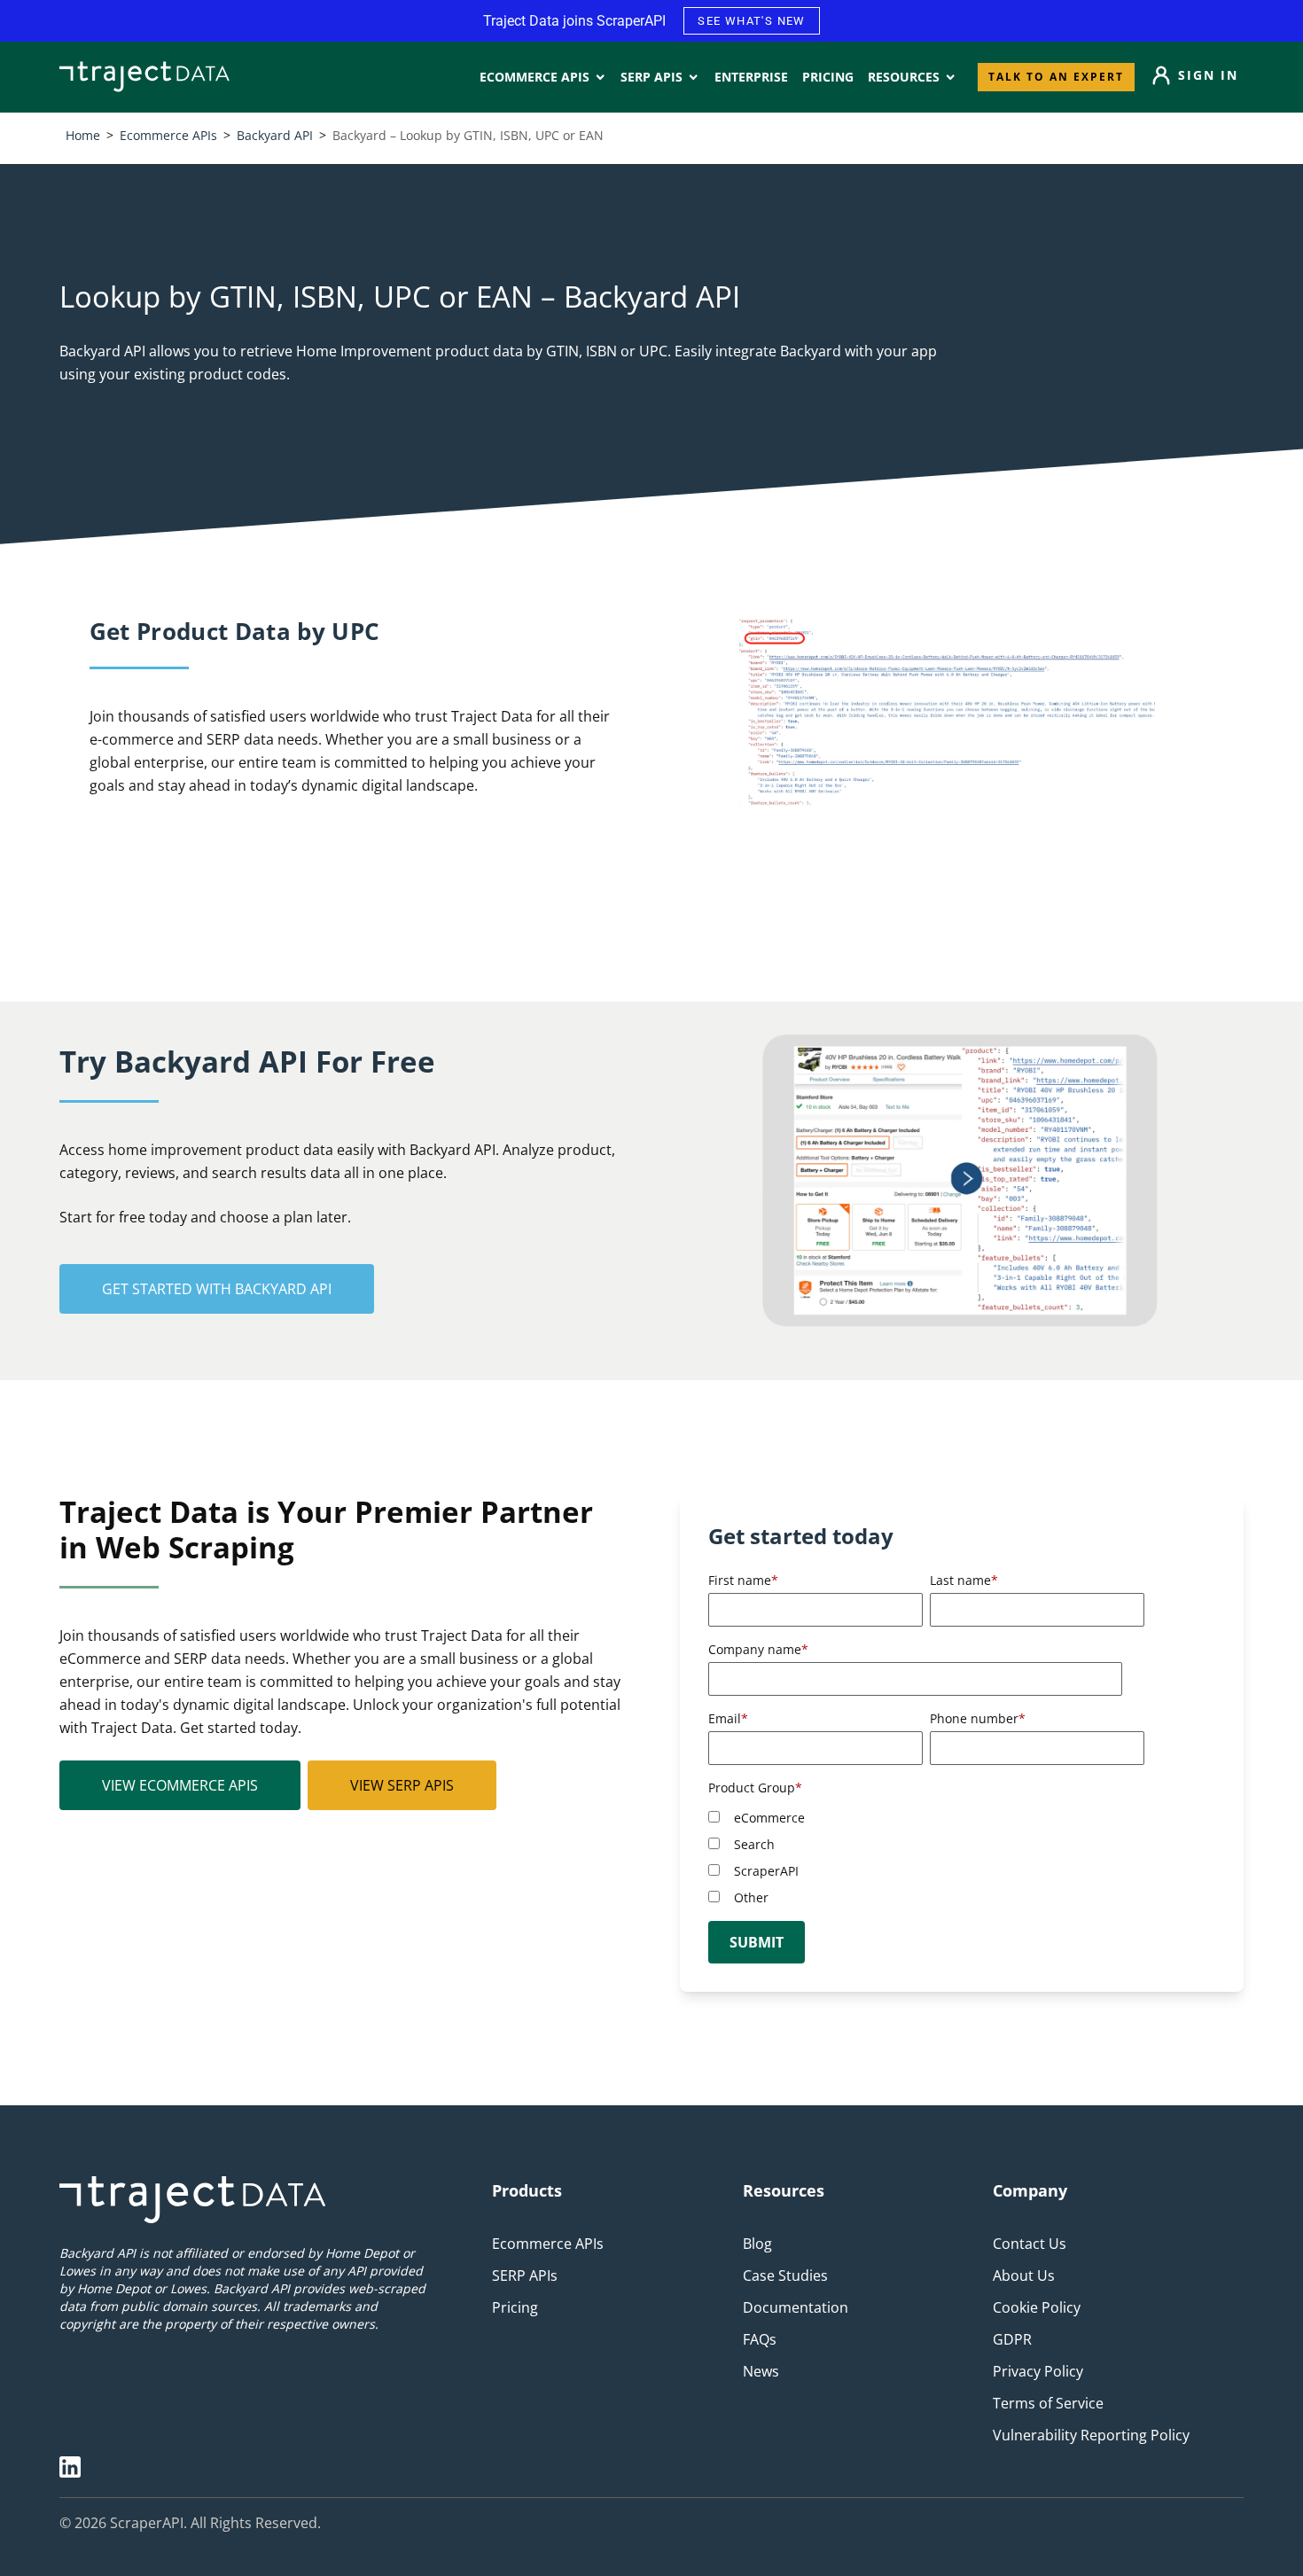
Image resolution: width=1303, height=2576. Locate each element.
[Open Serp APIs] (693, 78)
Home (83, 135)
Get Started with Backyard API (217, 1289)
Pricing (515, 2307)
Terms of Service (1048, 2403)
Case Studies (785, 2275)
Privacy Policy (1038, 2371)
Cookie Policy (1037, 2307)
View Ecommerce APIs (180, 1785)
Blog (757, 2244)
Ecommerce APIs (168, 135)
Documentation (796, 2307)
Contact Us (1030, 2244)
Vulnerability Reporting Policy (1091, 2435)
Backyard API (275, 135)
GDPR (1012, 2339)
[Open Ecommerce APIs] (600, 78)
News (761, 2371)
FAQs (760, 2339)
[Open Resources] (950, 78)
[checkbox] (926, 1857)
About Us (1024, 2275)
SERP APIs (525, 2275)
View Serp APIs (402, 1785)
